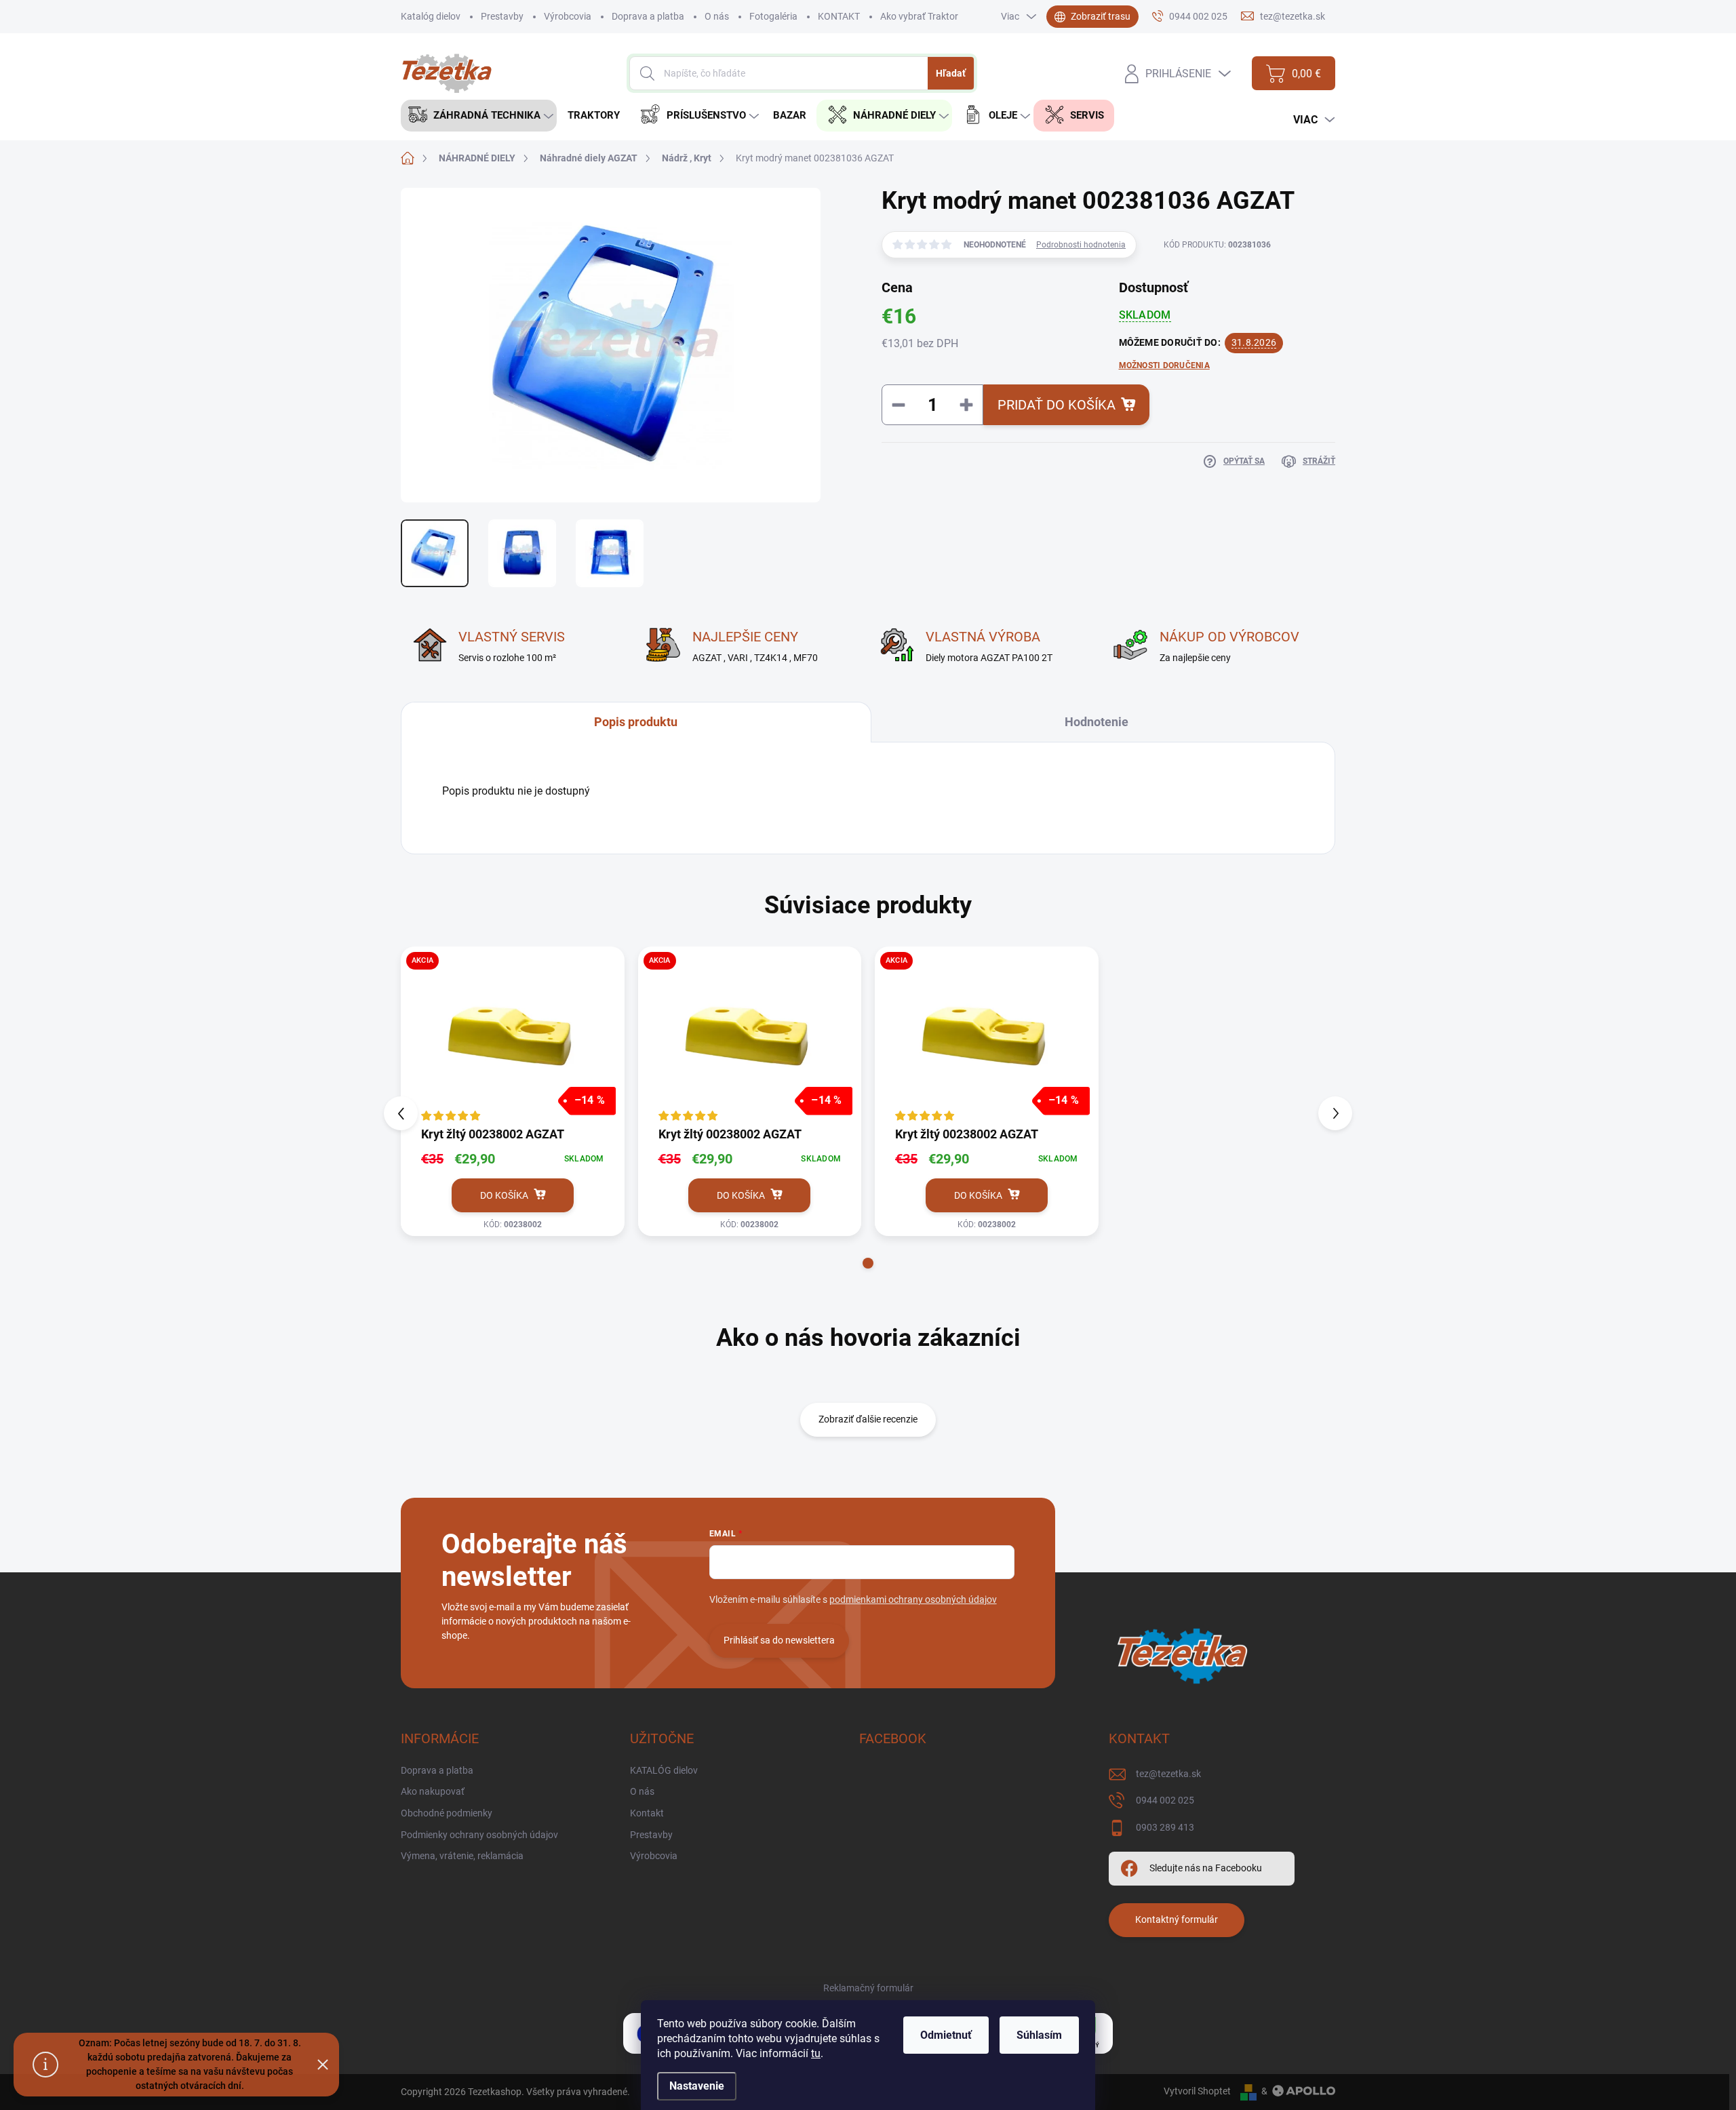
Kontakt (647, 1813)
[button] (868, 1263)
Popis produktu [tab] (636, 722)
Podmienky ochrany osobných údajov (479, 1835)
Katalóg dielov (431, 16)
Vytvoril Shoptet (1197, 2091)
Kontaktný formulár (1177, 1919)
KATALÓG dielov (664, 1770)
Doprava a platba (648, 16)
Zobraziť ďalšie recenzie (868, 1419)
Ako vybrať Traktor (919, 16)
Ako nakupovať (433, 1791)
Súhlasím (1039, 2035)
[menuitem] (479, 116)
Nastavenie (697, 2086)
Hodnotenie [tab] (1097, 722)
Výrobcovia (568, 16)
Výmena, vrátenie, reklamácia (462, 1856)
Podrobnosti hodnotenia (1081, 245)
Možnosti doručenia (1164, 365)
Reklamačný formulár (868, 1988)
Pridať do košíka (1057, 405)
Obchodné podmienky (447, 1813)
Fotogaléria (773, 16)
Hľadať (951, 73)
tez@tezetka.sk (1168, 1774)
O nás (717, 16)
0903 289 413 (1165, 1827)
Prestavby (502, 16)
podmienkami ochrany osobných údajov (913, 1599)
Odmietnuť (946, 2035)
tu (816, 2053)
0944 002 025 (1165, 1800)
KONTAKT (839, 16)
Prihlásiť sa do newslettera (779, 1640)
